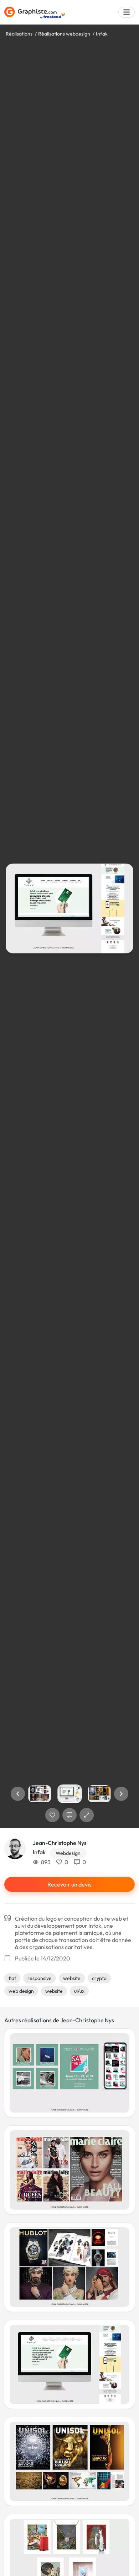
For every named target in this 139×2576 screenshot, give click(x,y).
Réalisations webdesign (64, 34)
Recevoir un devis (69, 1884)
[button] (18, 1794)
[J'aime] (52, 1815)
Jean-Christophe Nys (60, 1843)
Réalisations (19, 34)
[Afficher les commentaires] (69, 1815)
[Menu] (127, 12)
